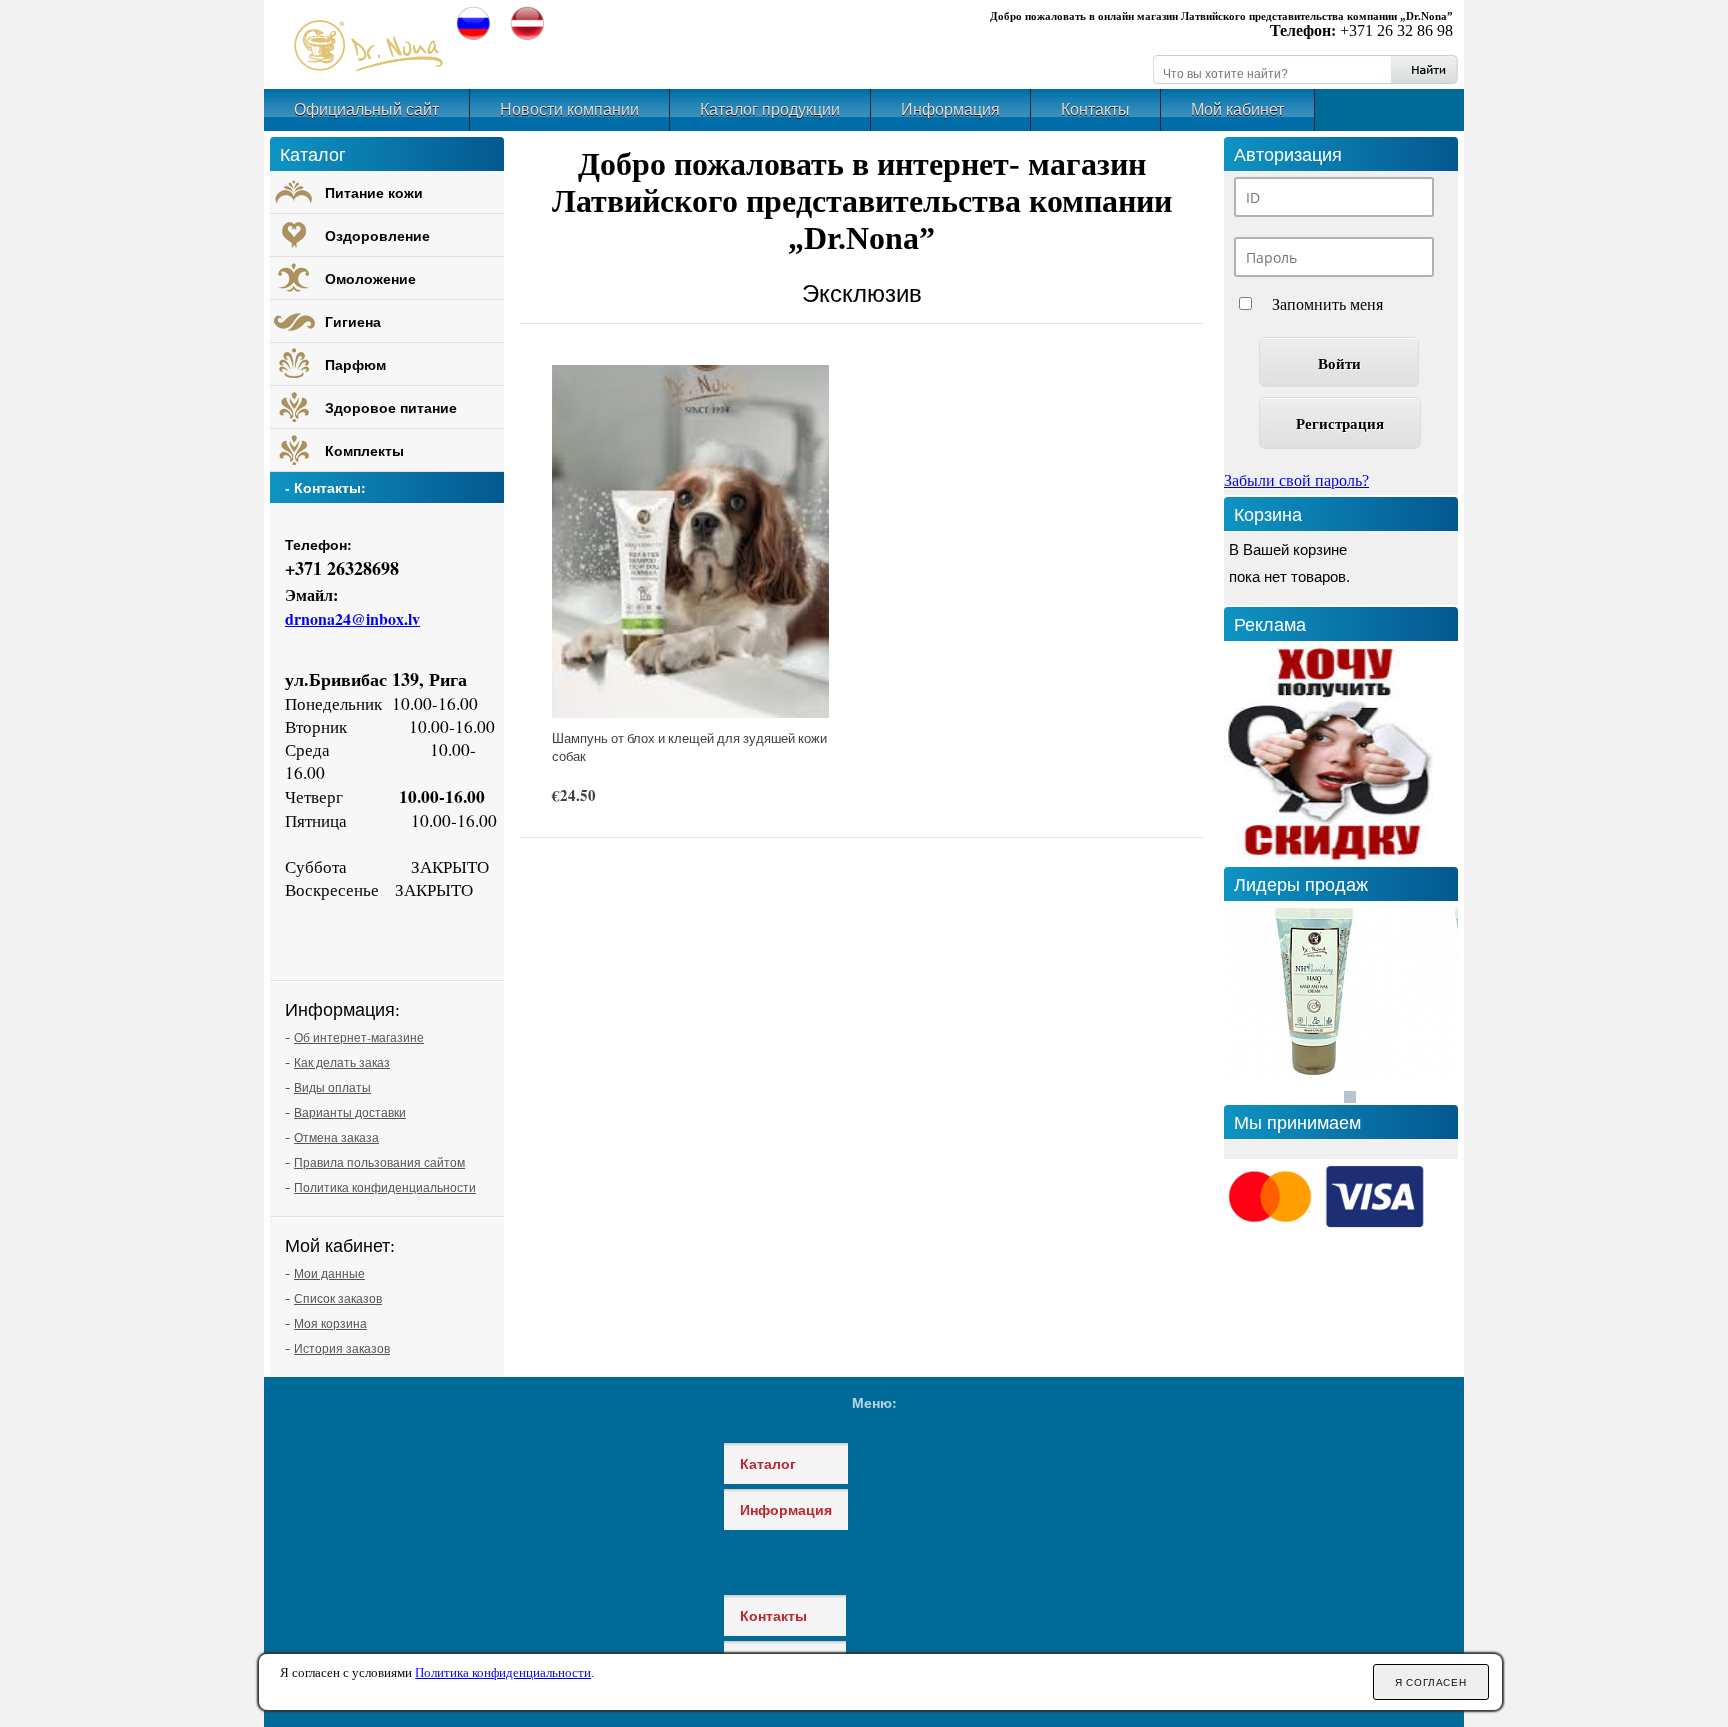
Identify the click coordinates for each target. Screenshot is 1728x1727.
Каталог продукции (770, 109)
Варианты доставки (350, 1112)
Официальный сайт (366, 109)
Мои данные (329, 1273)
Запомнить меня (1327, 304)
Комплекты (364, 450)
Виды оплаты (332, 1087)
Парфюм (355, 364)
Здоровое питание (391, 407)
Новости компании (569, 109)
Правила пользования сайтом (379, 1162)
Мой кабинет (1237, 109)
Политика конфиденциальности (385, 1187)
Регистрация (1340, 423)
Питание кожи (374, 192)
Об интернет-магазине (359, 1037)
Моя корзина (330, 1323)
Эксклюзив (862, 293)
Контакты (1095, 109)
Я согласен (1431, 1682)
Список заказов (338, 1298)
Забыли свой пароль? (1296, 480)
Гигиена (353, 321)
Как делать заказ (342, 1062)
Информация (950, 109)
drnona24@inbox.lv (352, 618)
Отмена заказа (336, 1137)
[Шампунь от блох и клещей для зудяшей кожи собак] (690, 542)
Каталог (768, 1463)
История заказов (342, 1348)
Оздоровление (377, 235)
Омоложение (370, 278)
